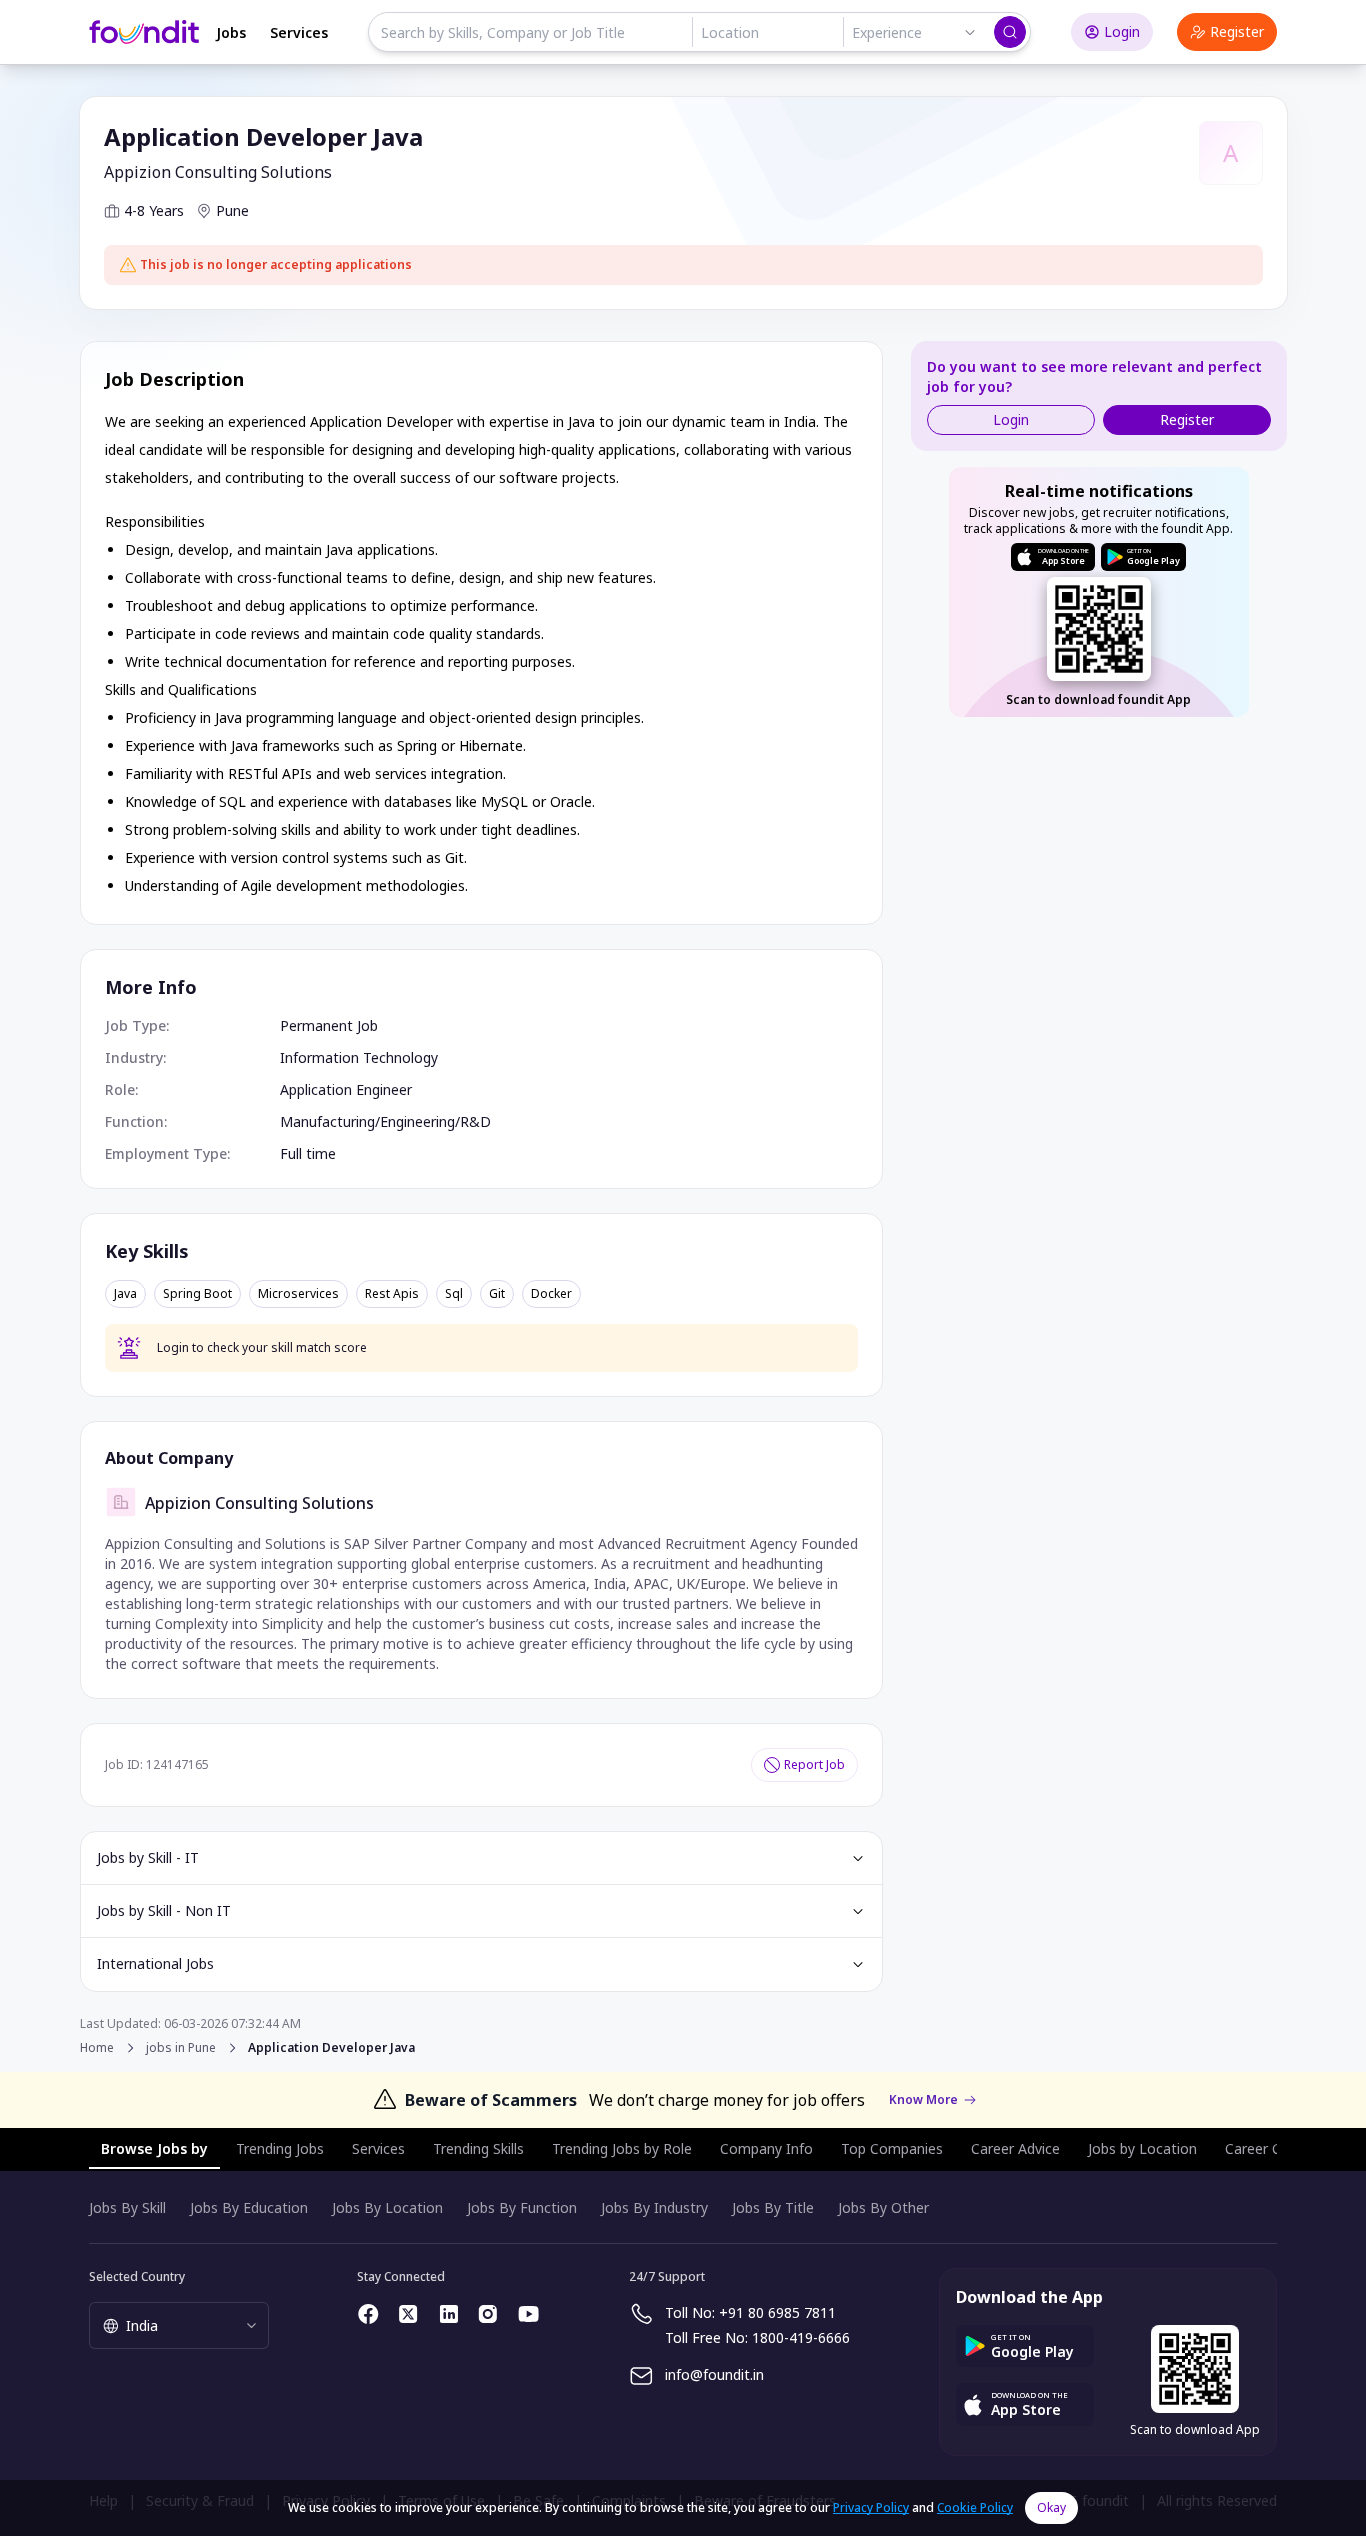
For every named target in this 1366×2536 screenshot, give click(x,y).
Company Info (766, 2148)
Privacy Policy (871, 2507)
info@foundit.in (714, 2374)
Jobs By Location (387, 2207)
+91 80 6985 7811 (777, 2312)
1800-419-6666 (801, 2337)
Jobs (231, 32)
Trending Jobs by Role (622, 2148)
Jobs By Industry (654, 2207)
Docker (551, 1294)
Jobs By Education (249, 2207)
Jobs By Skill (127, 2207)
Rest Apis (392, 1294)
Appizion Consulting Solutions (218, 172)
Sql (454, 1294)
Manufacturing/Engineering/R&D (385, 1121)
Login (1122, 31)
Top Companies (892, 2148)
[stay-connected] (369, 2314)
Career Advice (1015, 2148)
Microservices (298, 1294)
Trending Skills (478, 2148)
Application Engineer (346, 1089)
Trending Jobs (280, 2148)
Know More (923, 2100)
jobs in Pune (181, 2048)
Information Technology (359, 1057)
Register (1237, 31)
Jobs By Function (522, 2207)
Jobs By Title (773, 2207)
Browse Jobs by (154, 2148)
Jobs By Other (883, 2207)
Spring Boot (197, 1294)
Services (299, 32)
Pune (232, 210)
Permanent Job (329, 1025)
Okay (1051, 2507)
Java (125, 1294)
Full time (308, 1153)
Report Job (814, 1764)
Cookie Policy (975, 2507)
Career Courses (1275, 2148)
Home (97, 2047)
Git (497, 1294)
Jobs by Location (1142, 2148)
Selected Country (137, 2276)
